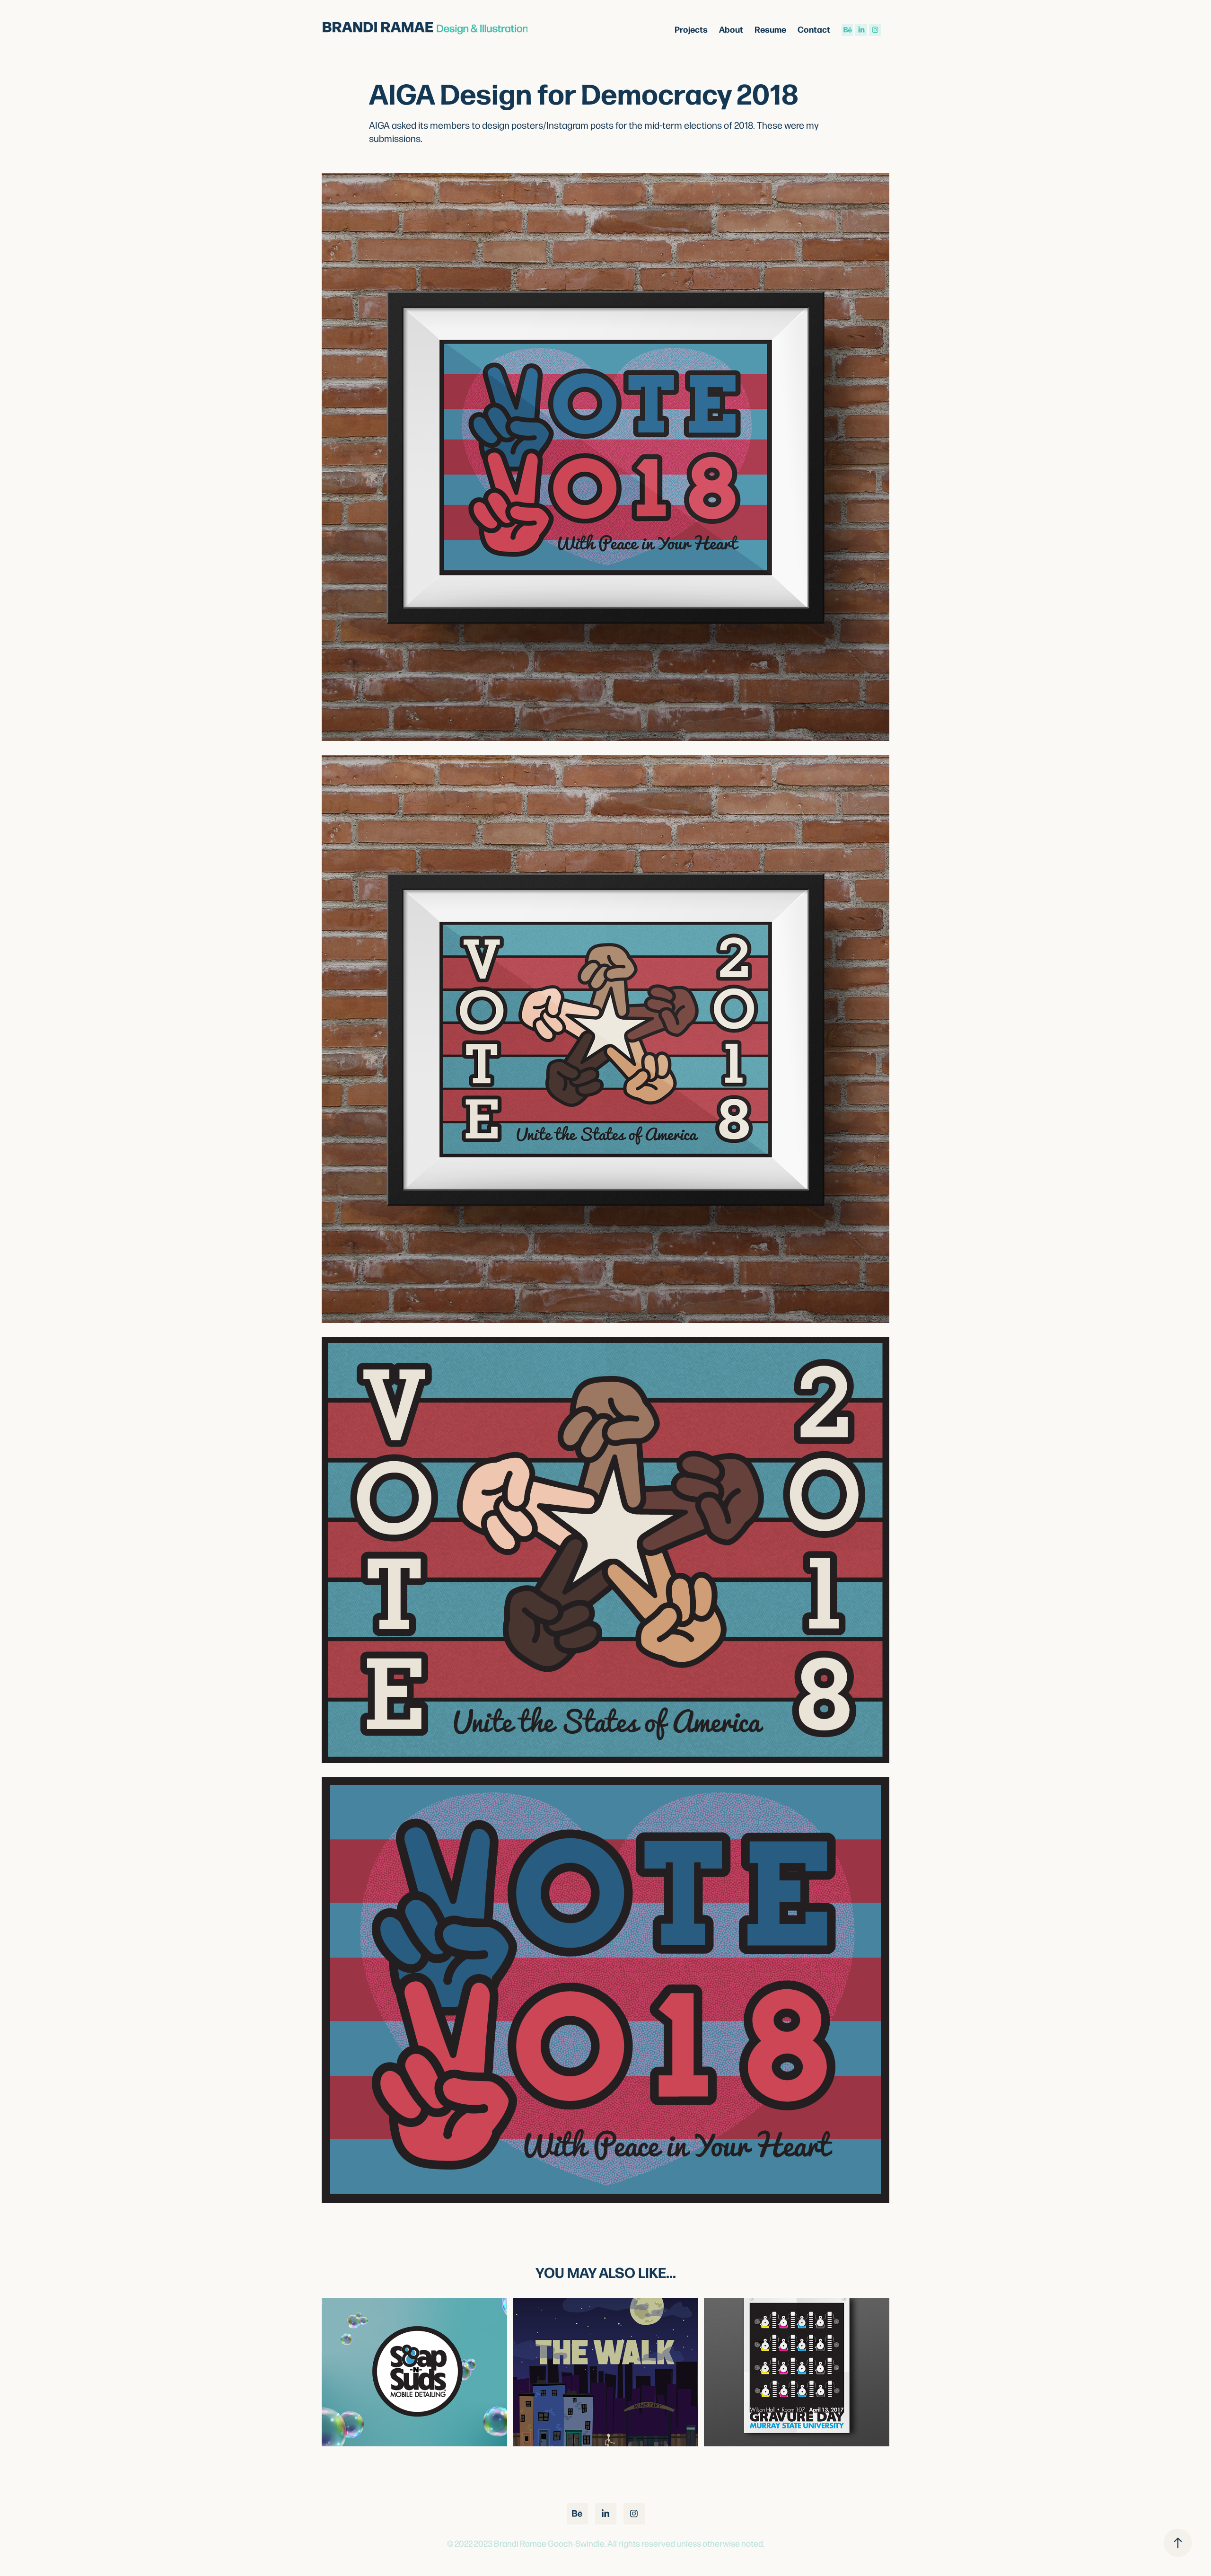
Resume (770, 29)
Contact (814, 29)
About (731, 29)
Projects (691, 29)
